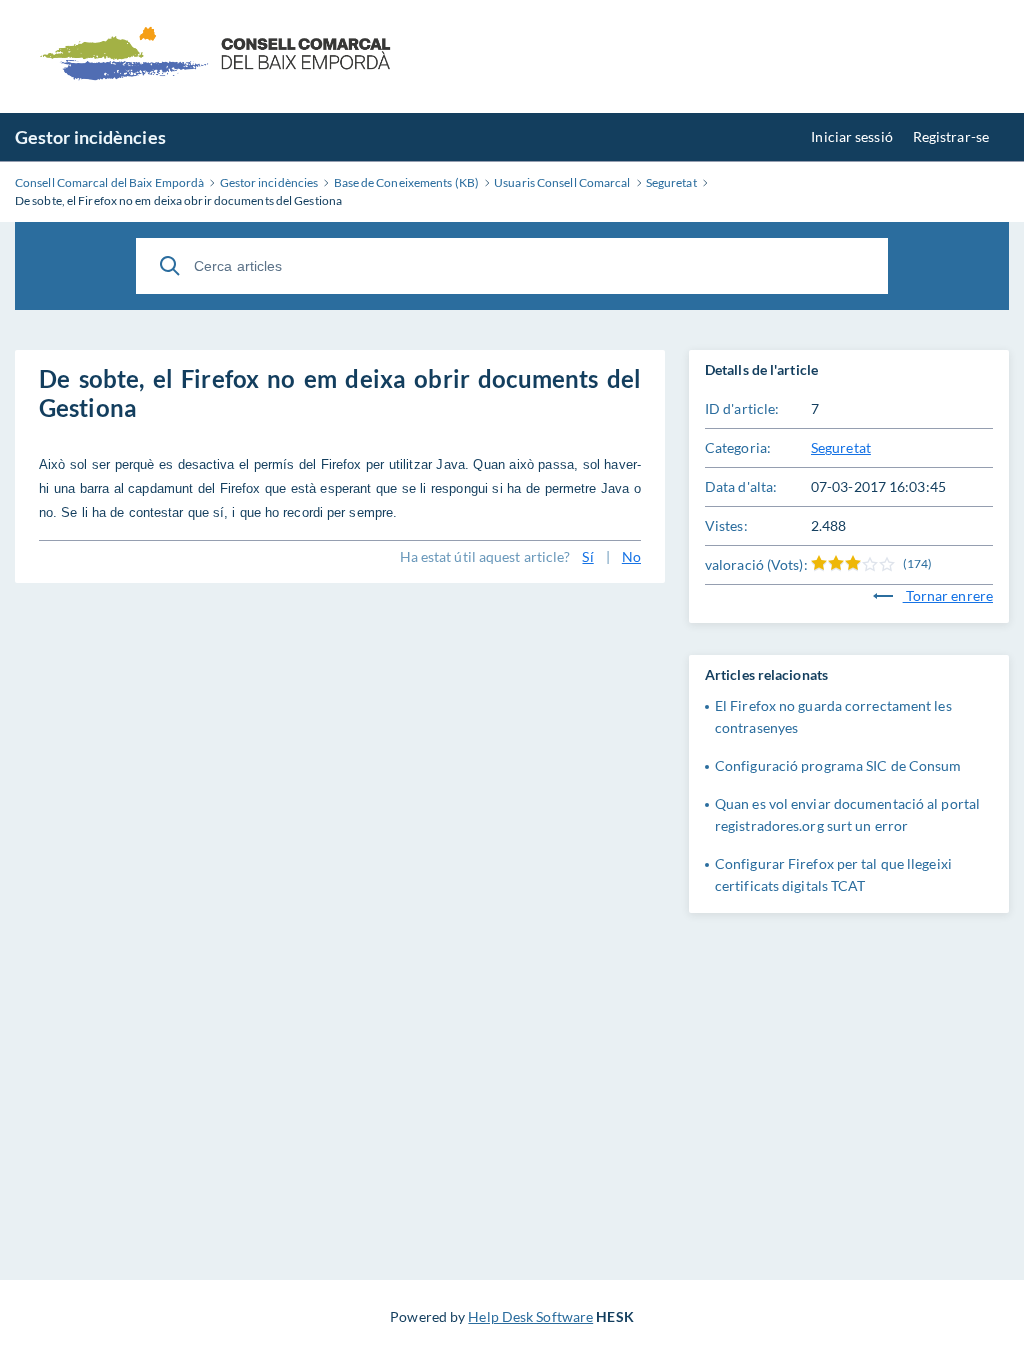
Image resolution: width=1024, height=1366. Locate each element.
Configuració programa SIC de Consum (838, 765)
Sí (587, 556)
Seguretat (841, 447)
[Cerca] (170, 266)
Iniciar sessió (851, 136)
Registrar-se (951, 136)
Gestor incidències (90, 137)
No (631, 556)
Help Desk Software (530, 1316)
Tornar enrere (948, 595)
